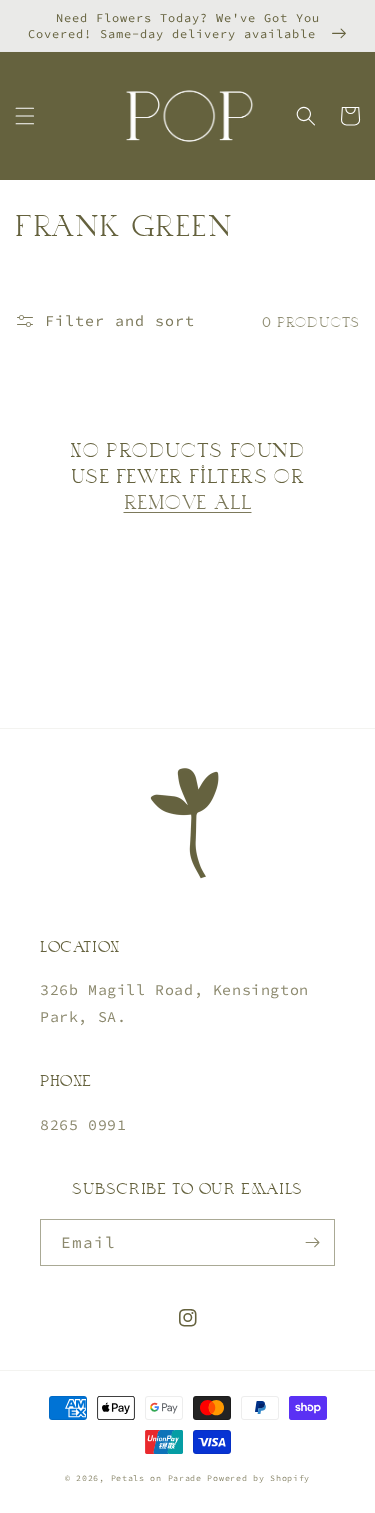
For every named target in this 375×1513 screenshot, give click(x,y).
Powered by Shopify (258, 1478)
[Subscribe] (312, 1242)
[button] (25, 116)
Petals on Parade (159, 1478)
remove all (188, 501)
